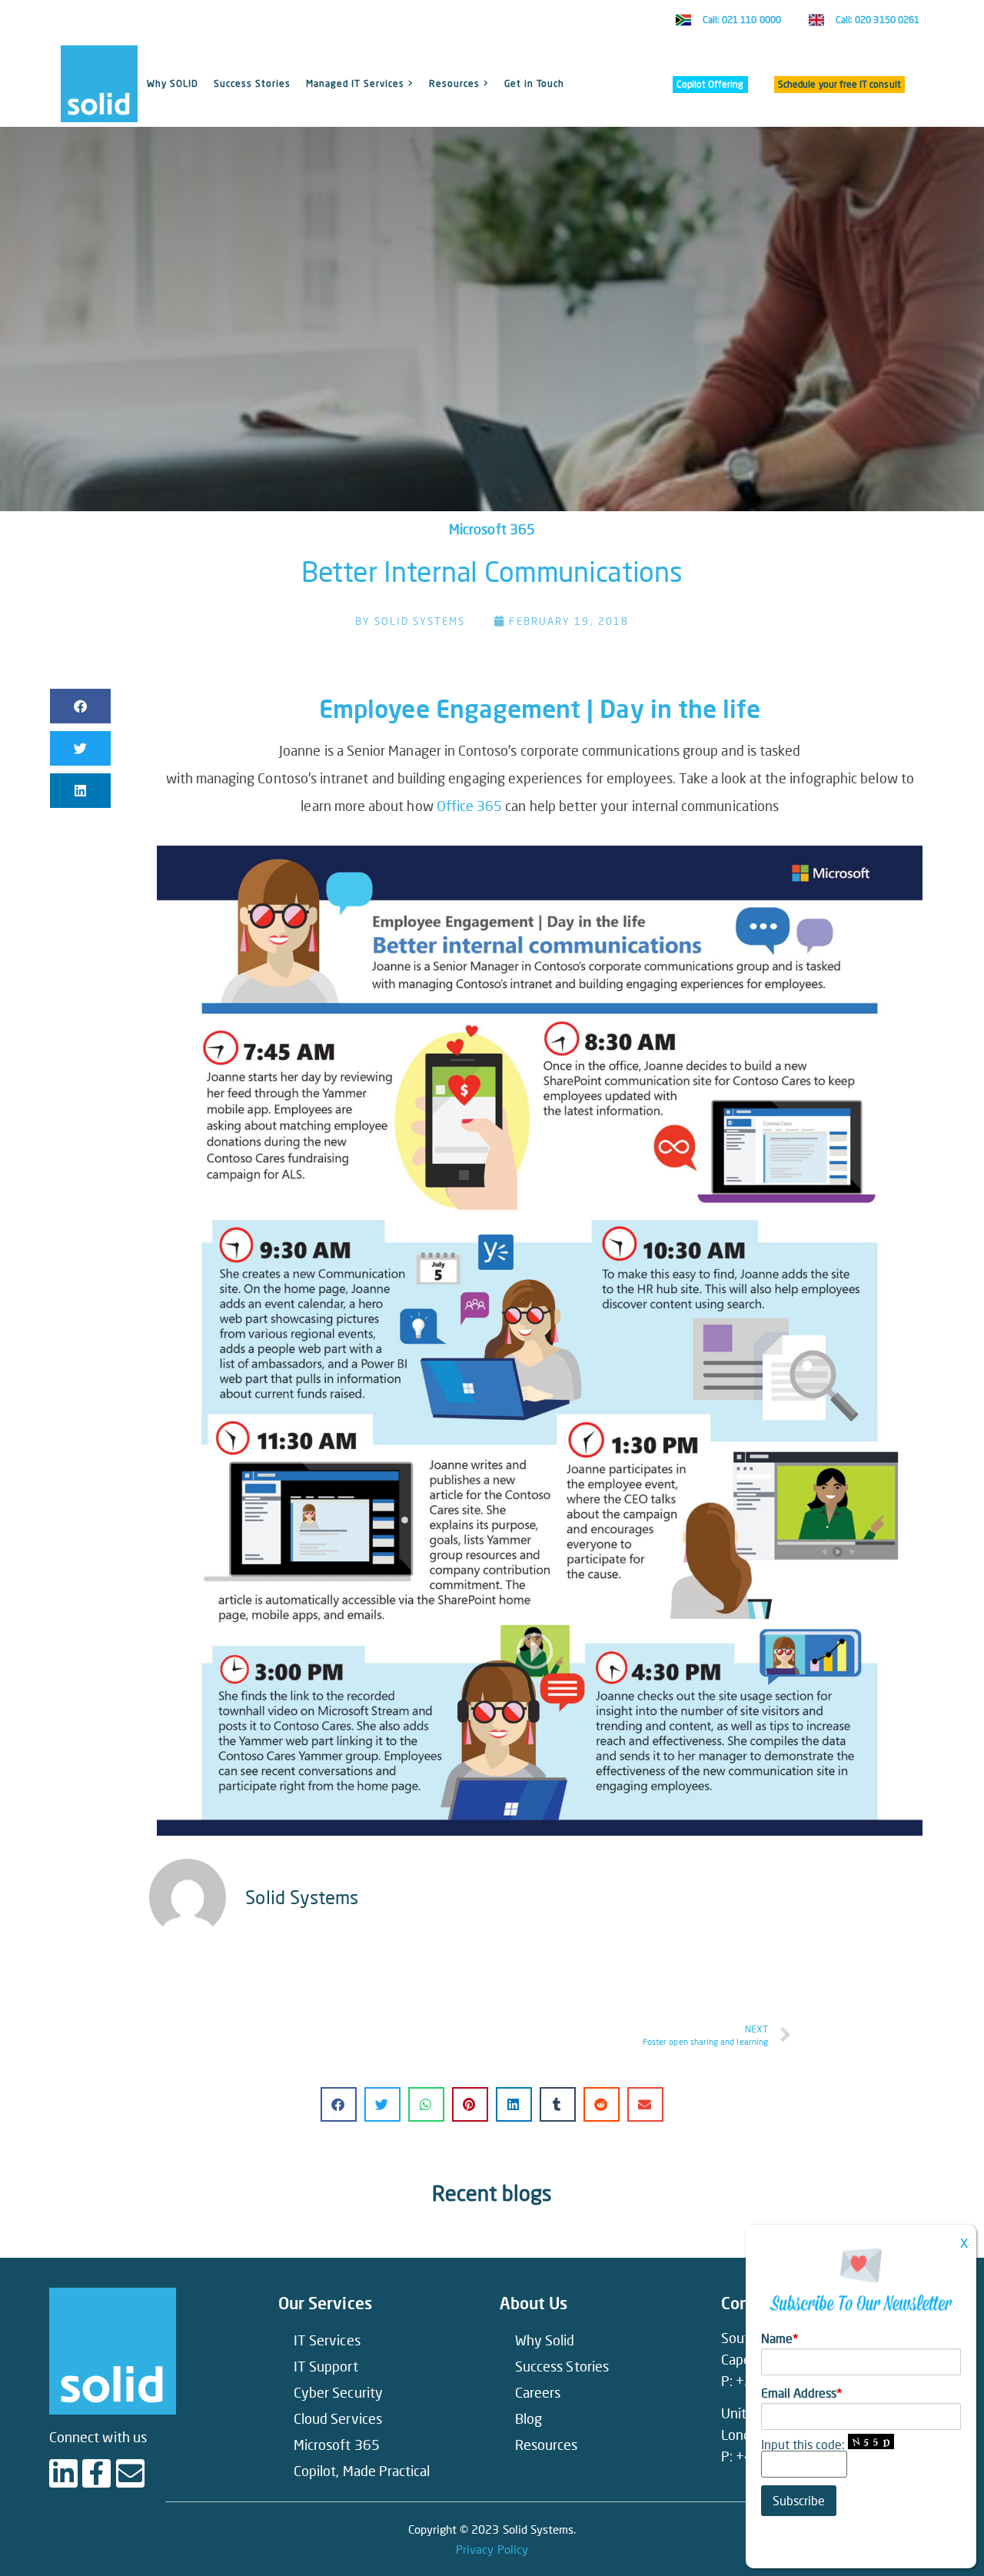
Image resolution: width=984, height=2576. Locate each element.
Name (780, 2338)
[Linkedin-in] (63, 2473)
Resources (547, 2445)
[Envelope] (130, 2473)
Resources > (459, 83)
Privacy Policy (492, 2549)
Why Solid (545, 2340)
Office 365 (470, 806)
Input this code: (804, 2444)
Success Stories (252, 83)
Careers (538, 2392)
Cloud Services (338, 2418)
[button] (80, 706)
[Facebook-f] (96, 2473)
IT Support (326, 2366)
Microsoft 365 (492, 529)
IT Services (327, 2340)
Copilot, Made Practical (362, 2471)
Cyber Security (338, 2392)
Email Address (801, 2393)
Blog (529, 2418)
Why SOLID (173, 83)
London (744, 2435)
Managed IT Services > (360, 83)
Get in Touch (534, 83)
